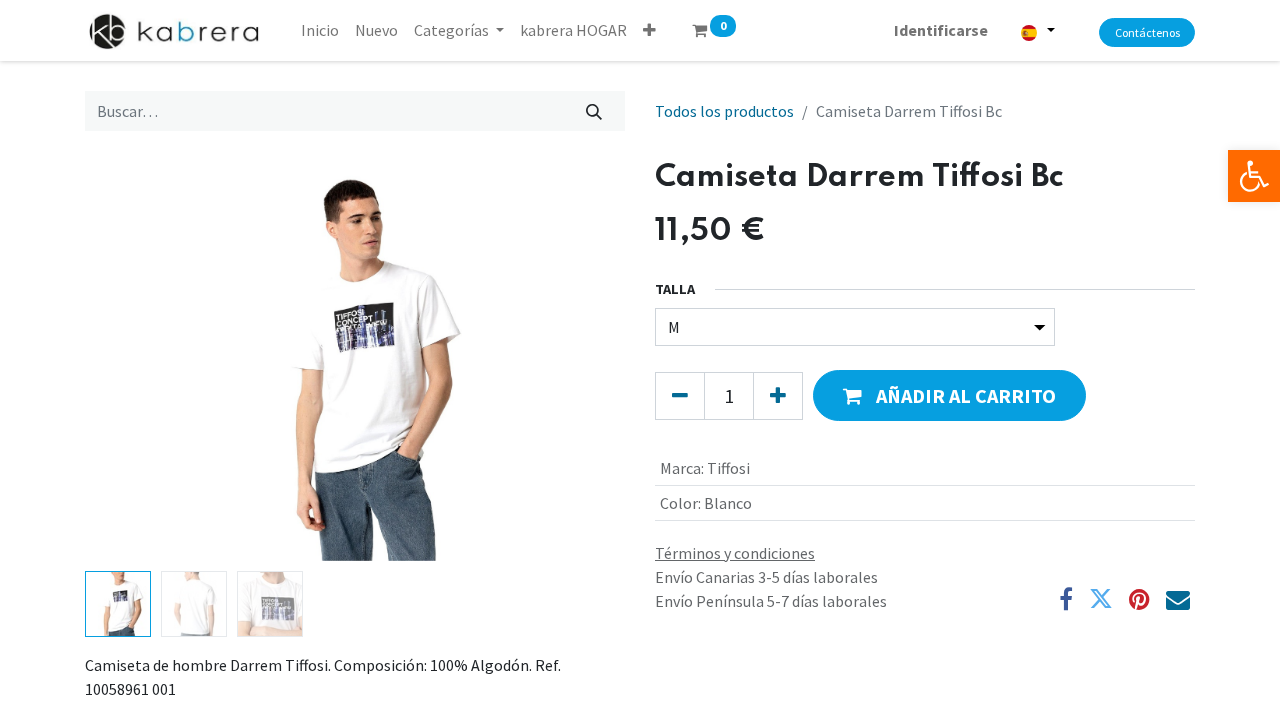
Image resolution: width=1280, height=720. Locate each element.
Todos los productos (724, 111)
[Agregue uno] (778, 396)
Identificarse (941, 30)
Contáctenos (1147, 32)
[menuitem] (320, 30)
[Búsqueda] (594, 111)
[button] (649, 30)
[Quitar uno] (680, 396)
